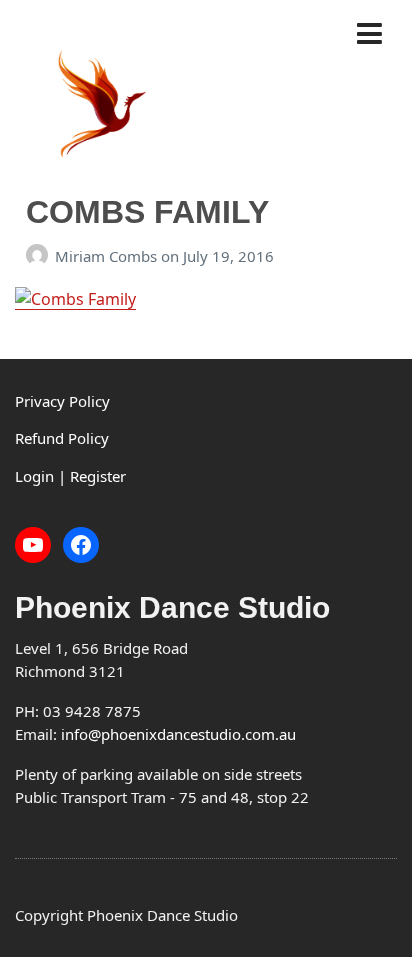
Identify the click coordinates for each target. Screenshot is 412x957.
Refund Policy (62, 438)
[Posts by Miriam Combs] (40, 256)
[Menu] (376, 34)
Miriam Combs (108, 256)
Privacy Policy (62, 401)
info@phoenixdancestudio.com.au (178, 734)
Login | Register (70, 476)
